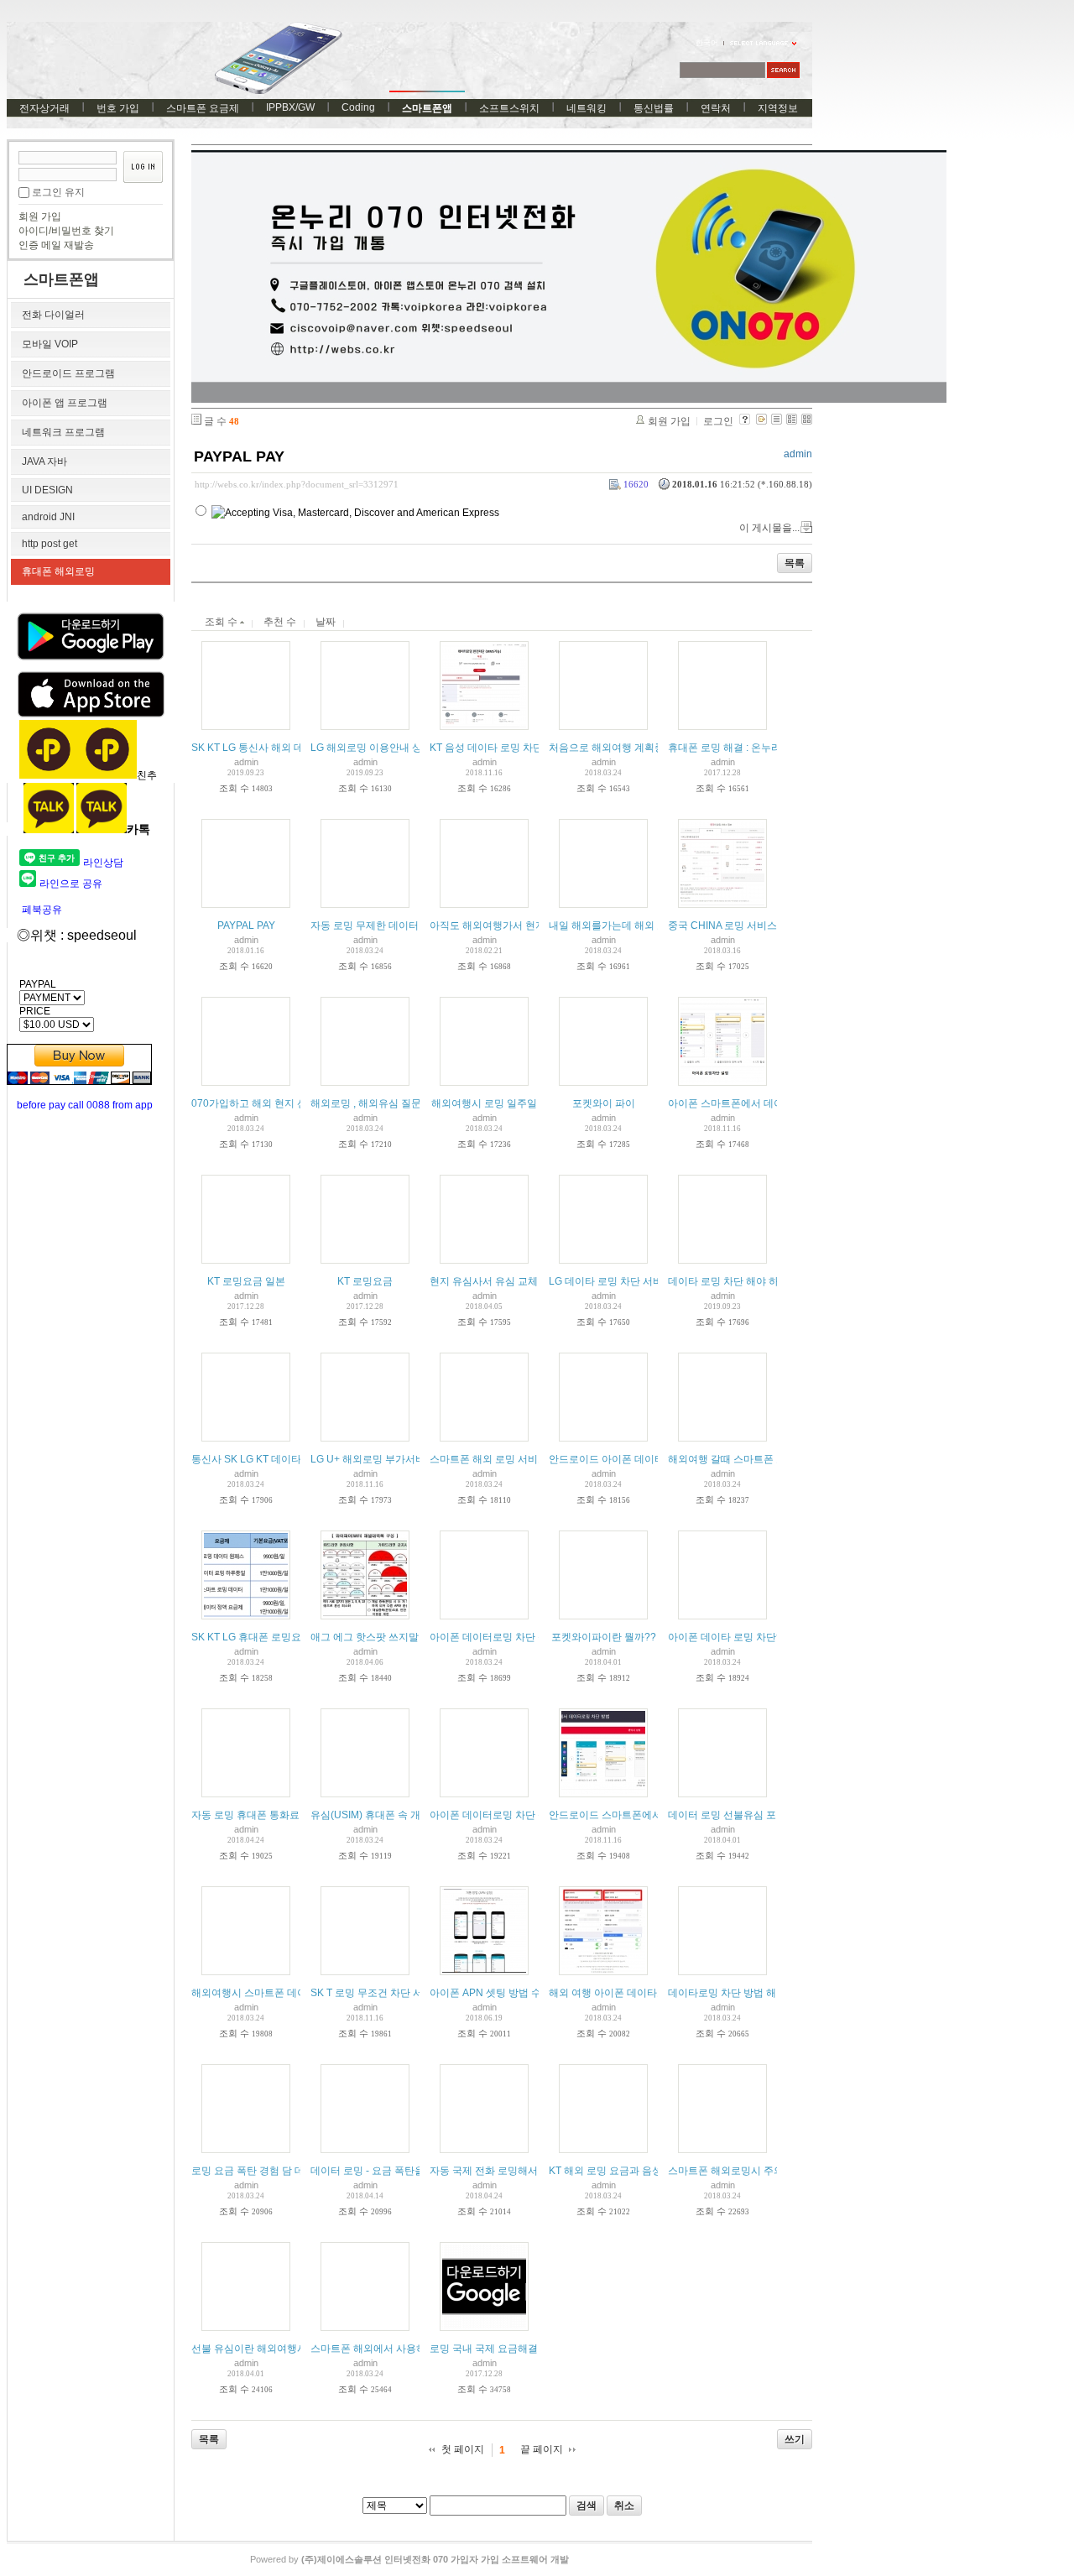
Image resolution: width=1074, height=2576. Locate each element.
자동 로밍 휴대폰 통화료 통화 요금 (268, 1815)
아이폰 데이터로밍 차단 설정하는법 (509, 1815)
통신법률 (654, 108)
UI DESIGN (47, 490)
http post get (50, 544)
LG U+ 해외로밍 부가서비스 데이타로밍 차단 (411, 1459)
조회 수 (222, 622)
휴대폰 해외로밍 (58, 571)
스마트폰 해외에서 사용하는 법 (380, 2349)
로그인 (718, 421)
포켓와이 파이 (604, 1103)
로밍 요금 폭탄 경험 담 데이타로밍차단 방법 (289, 2171)
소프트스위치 (509, 108)
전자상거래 (44, 108)
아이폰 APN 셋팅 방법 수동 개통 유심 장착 (524, 1993)
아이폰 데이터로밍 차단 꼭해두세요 (509, 1637)
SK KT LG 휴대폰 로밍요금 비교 (263, 1637)
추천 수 (280, 622)
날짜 (326, 622)
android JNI (48, 517)
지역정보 (778, 108)
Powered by (409, 2559)
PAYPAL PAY (239, 456)
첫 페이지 (463, 2449)
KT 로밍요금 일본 (246, 1281)
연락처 (716, 108)
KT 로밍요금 (365, 1281)
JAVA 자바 (44, 461)
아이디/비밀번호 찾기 (66, 231)
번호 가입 (118, 108)
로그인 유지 (58, 192)
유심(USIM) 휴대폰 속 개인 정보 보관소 (398, 1815)
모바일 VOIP (50, 344)
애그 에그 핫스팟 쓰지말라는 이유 (386, 1637)
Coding (358, 107)
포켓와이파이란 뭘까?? (604, 1637)
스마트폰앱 (427, 108)
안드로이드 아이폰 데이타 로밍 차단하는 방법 (651, 1459)
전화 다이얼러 (53, 315)
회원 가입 (40, 216)
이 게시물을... (769, 528)
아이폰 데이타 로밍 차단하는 (732, 1637)
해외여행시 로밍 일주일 (484, 1103)
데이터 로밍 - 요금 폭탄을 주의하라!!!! (394, 2171)
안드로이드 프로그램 (68, 373)
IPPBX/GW (290, 107)
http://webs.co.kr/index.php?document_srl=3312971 (297, 484)
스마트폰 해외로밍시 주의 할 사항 (743, 2171)
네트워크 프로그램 (63, 432)
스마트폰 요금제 (203, 108)
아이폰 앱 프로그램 (65, 403)
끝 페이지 (542, 2449)
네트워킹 (587, 108)
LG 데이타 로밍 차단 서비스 (611, 1281)
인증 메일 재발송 (56, 245)
